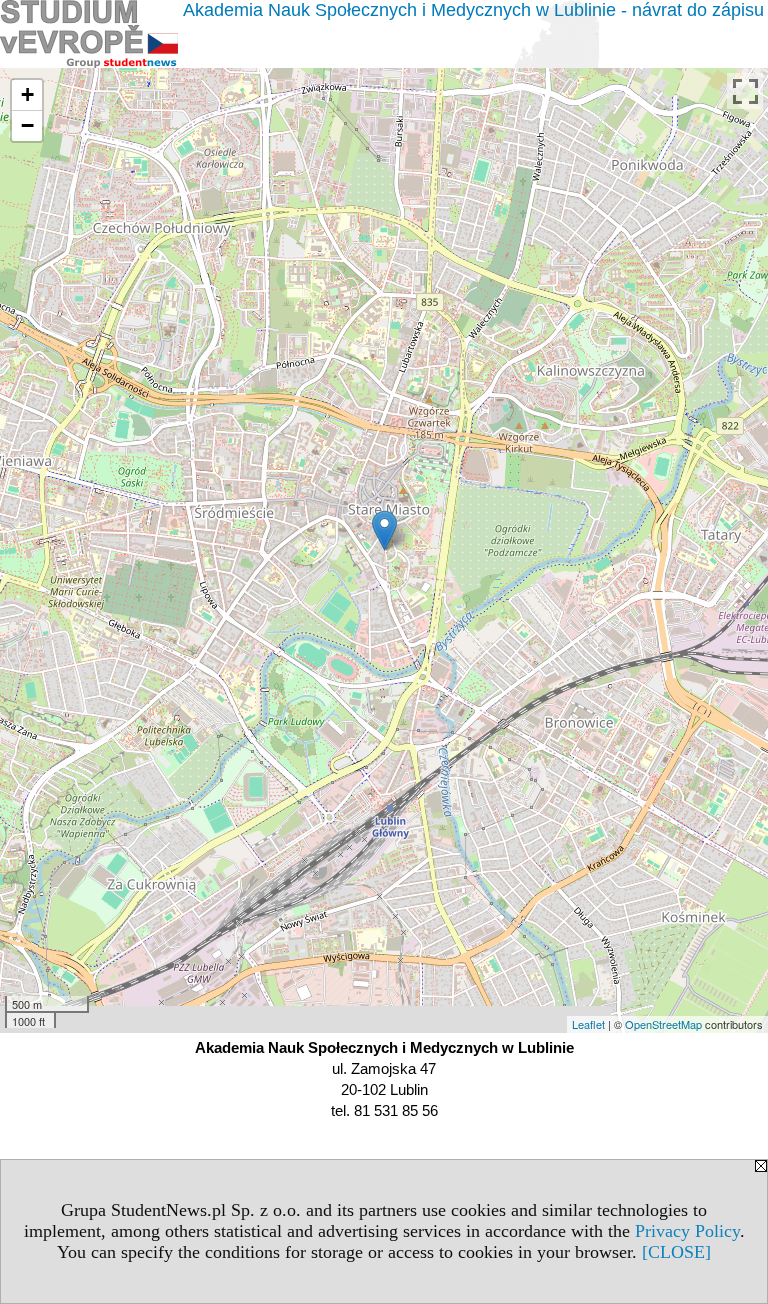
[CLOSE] (676, 1252)
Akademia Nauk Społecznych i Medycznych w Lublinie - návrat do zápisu (473, 10)
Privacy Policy (687, 1231)
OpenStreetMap (663, 1024)
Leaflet (588, 1024)
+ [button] (27, 94)
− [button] (27, 125)
